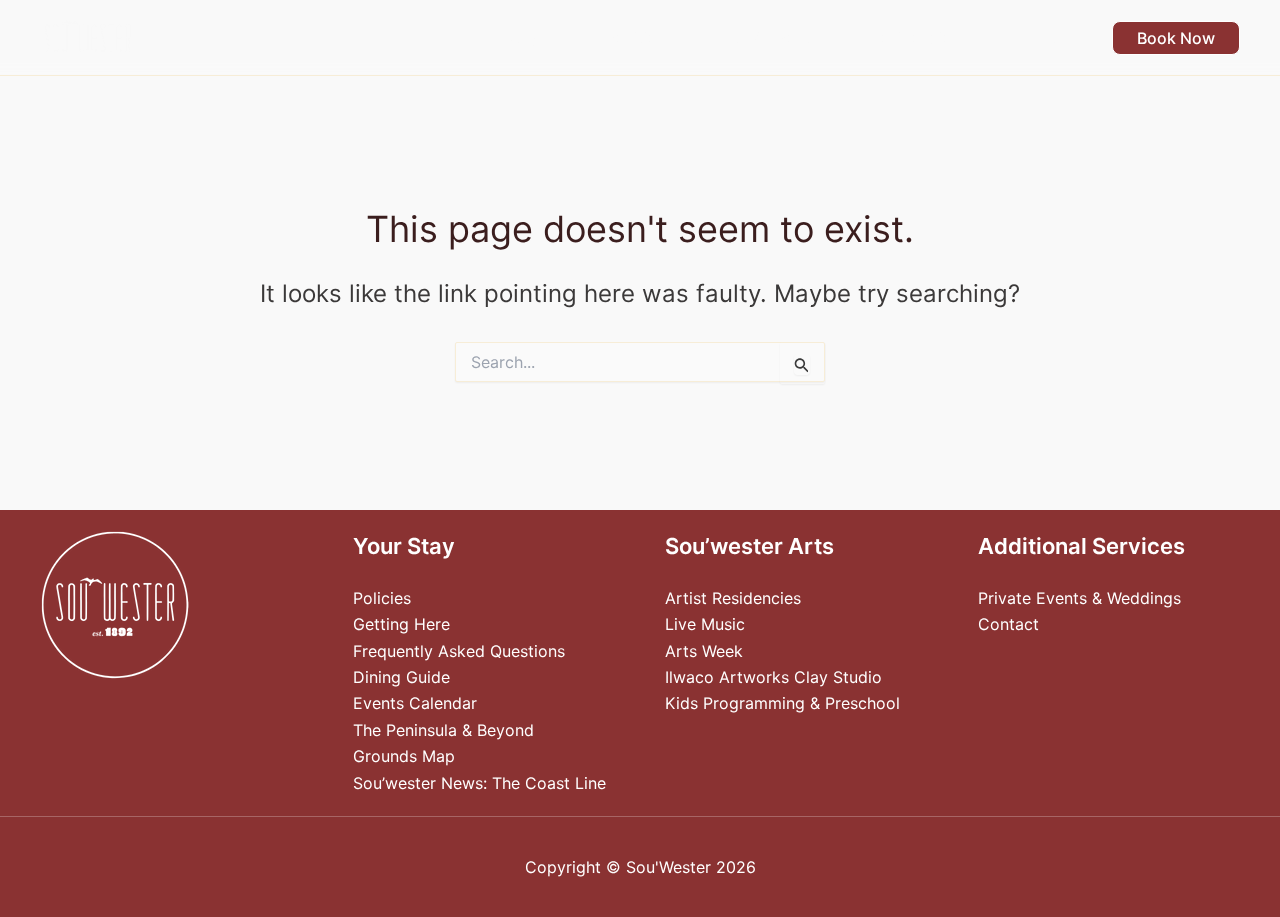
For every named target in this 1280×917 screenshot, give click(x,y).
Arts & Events (766, 38)
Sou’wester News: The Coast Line (479, 783)
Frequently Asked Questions (459, 651)
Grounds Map (404, 756)
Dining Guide (401, 677)
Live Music (705, 624)
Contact (1008, 624)
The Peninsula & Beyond (443, 730)
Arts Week (704, 651)
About (1033, 38)
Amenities (627, 38)
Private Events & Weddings (1079, 598)
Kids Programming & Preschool (782, 703)
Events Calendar (415, 703)
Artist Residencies (733, 598)
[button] (548, 38)
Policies (382, 598)
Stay (521, 38)
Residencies (914, 38)
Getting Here (401, 624)
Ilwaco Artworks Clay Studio (773, 677)
